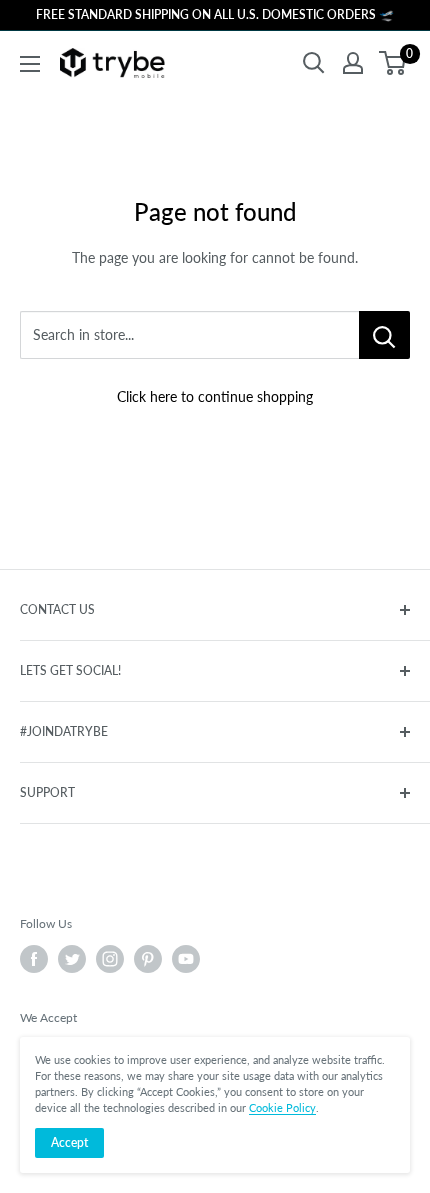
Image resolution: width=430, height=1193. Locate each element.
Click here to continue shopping (215, 396)
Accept (69, 1142)
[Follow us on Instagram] (110, 959)
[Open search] (314, 63)
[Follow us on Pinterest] (148, 959)
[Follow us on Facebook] (34, 959)
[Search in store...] (384, 335)
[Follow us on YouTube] (186, 959)
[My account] (353, 63)
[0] (393, 63)
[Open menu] (30, 64)
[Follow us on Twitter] (72, 959)
